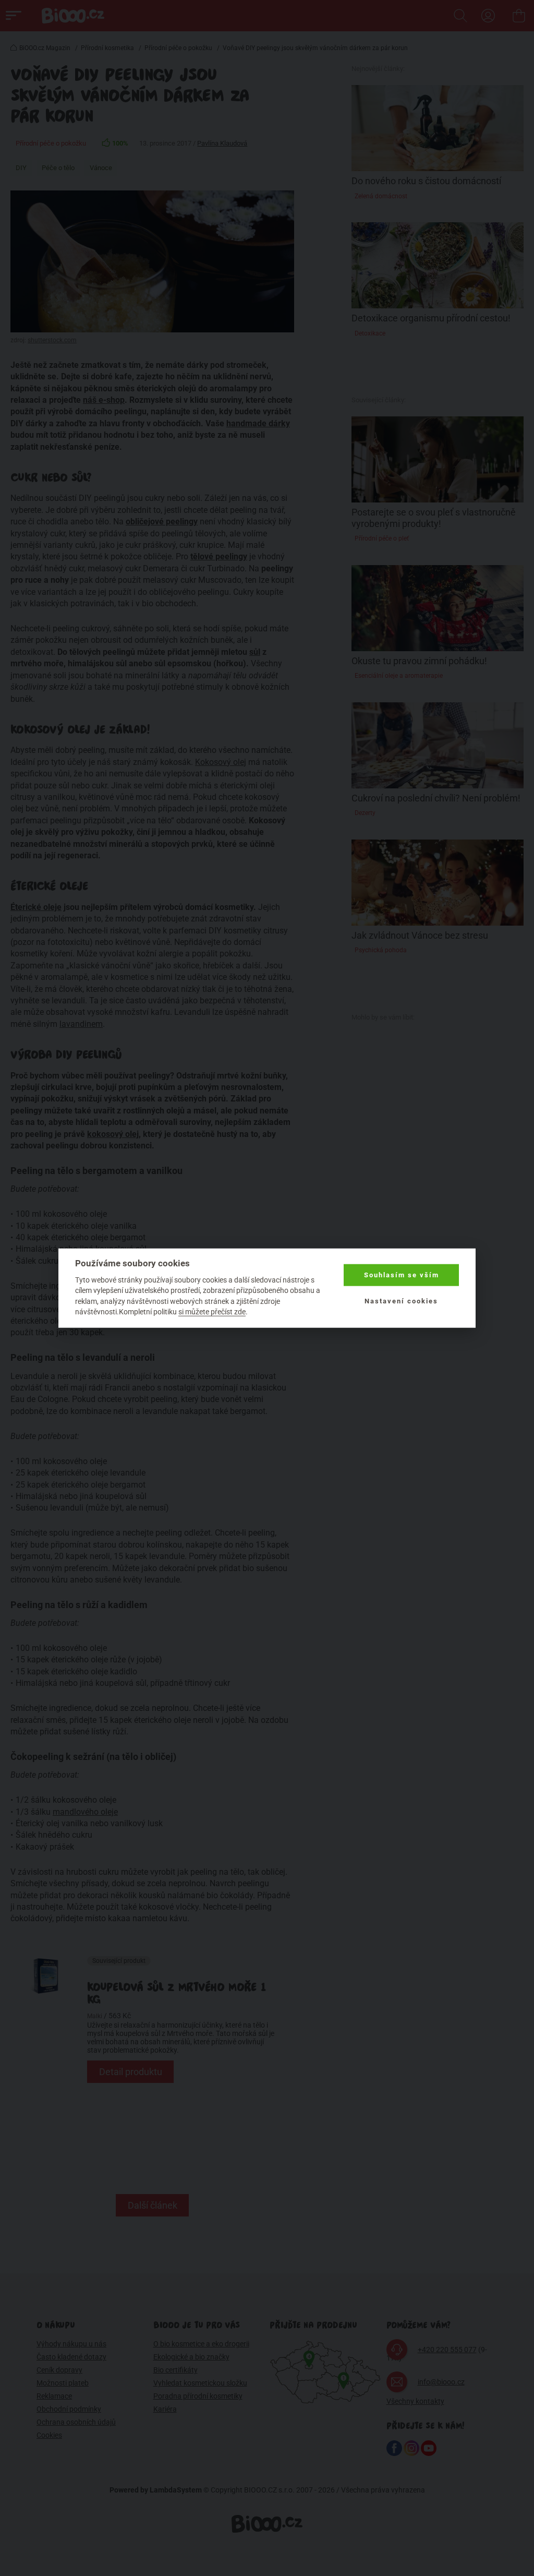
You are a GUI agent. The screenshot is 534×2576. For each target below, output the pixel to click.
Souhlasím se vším (402, 1275)
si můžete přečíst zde (212, 1312)
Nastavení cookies (401, 1301)
